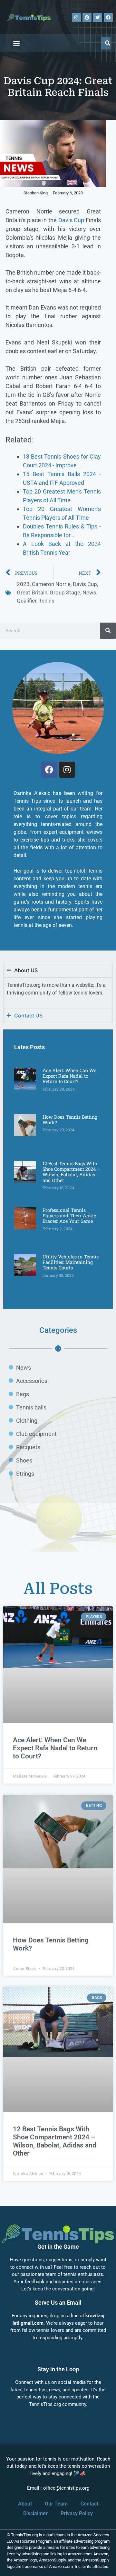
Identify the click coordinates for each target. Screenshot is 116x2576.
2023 (23, 584)
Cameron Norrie (51, 584)
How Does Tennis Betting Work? (70, 1120)
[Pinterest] (87, 17)
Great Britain (32, 592)
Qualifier (27, 601)
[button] (16, 43)
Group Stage (65, 592)
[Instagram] (76, 17)
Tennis (47, 601)
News (89, 592)
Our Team (56, 2504)
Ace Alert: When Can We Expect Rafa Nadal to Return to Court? (69, 1076)
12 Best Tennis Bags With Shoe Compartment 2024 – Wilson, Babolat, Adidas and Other (71, 1172)
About (25, 2504)
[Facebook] (108, 17)
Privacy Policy (77, 2513)
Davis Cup (71, 220)
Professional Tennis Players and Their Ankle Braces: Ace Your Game (69, 1216)
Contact (89, 2504)
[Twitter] (98, 17)
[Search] (107, 43)
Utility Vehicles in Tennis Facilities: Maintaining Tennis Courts (71, 1262)
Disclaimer (35, 2513)
